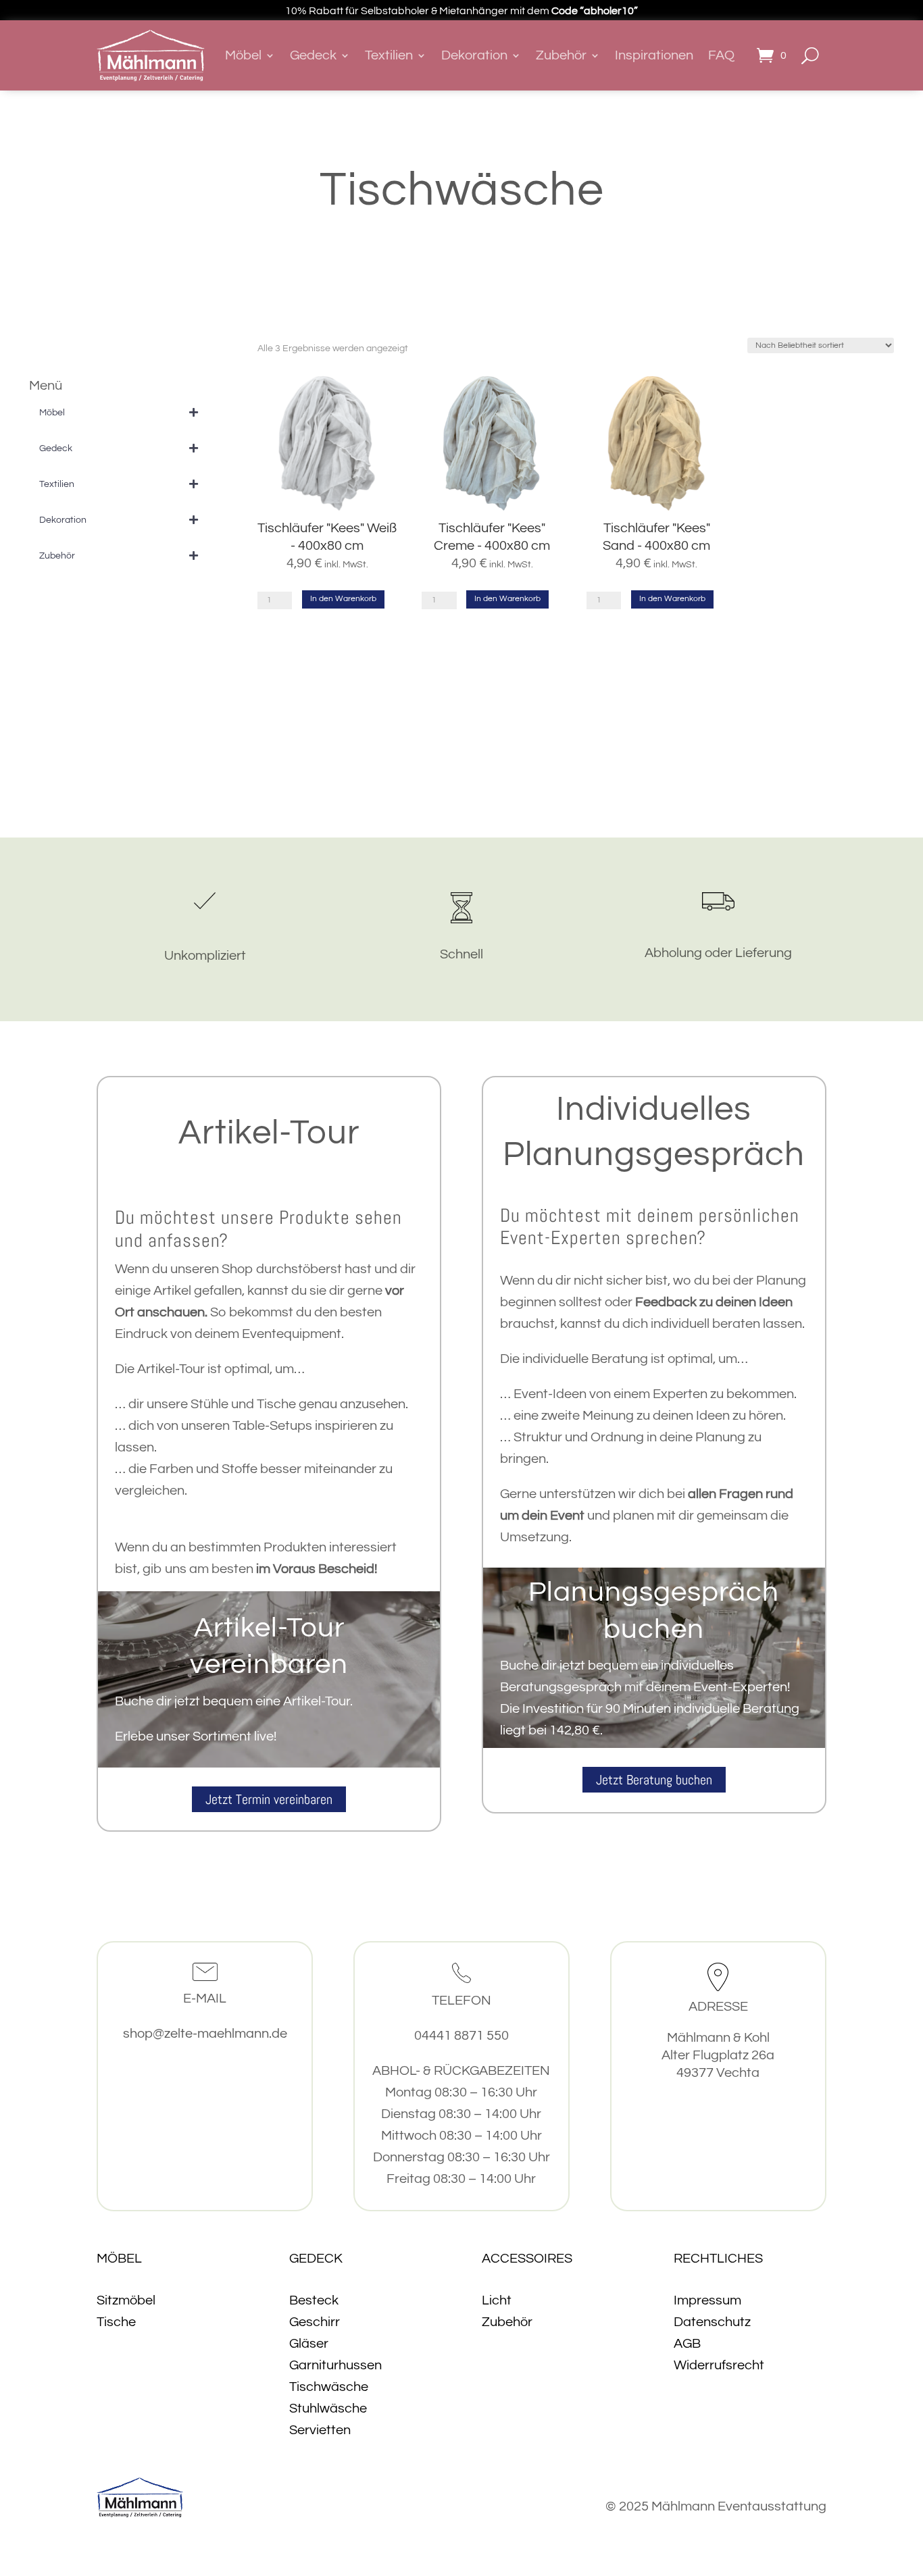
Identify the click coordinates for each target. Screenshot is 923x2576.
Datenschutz (712, 2322)
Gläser (309, 2344)
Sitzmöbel (126, 2300)
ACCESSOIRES (527, 2259)
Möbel (243, 55)
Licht (497, 2300)
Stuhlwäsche (328, 2408)
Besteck (314, 2300)
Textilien (389, 55)
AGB (687, 2344)
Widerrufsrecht (719, 2365)
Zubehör (561, 55)
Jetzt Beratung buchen (654, 1780)
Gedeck (313, 55)
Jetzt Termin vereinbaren (269, 1799)
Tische (116, 2322)
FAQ (721, 55)
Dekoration (474, 55)
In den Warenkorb (343, 599)
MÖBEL (119, 2259)
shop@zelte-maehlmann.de (205, 2034)
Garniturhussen (335, 2365)
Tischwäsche (329, 2387)
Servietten (320, 2430)
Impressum (707, 2300)
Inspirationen (654, 55)
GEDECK (316, 2259)
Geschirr (315, 2322)
